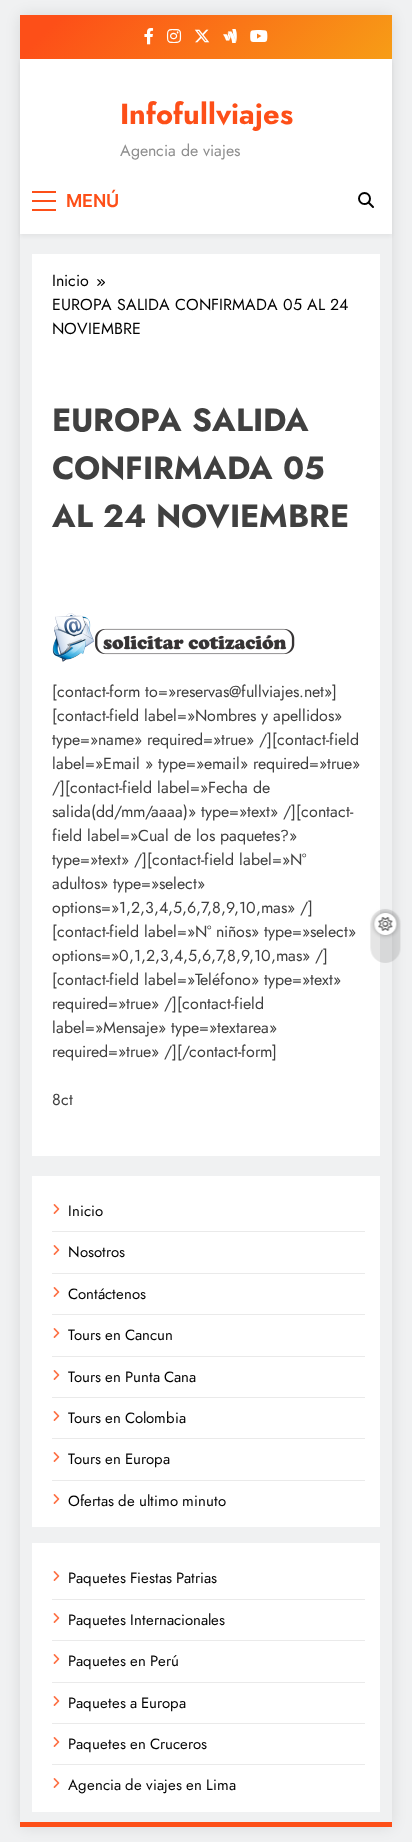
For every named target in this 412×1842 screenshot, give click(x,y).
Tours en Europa (119, 1459)
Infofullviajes (206, 114)
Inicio (85, 1211)
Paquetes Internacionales (146, 1620)
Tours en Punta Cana (132, 1377)
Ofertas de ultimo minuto (147, 1501)
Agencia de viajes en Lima (152, 1785)
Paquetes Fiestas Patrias (142, 1578)
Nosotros (96, 1252)
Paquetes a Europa (127, 1703)
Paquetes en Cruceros (137, 1744)
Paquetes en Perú (123, 1661)
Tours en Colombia (127, 1418)
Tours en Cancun (120, 1335)
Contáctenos (107, 1294)
